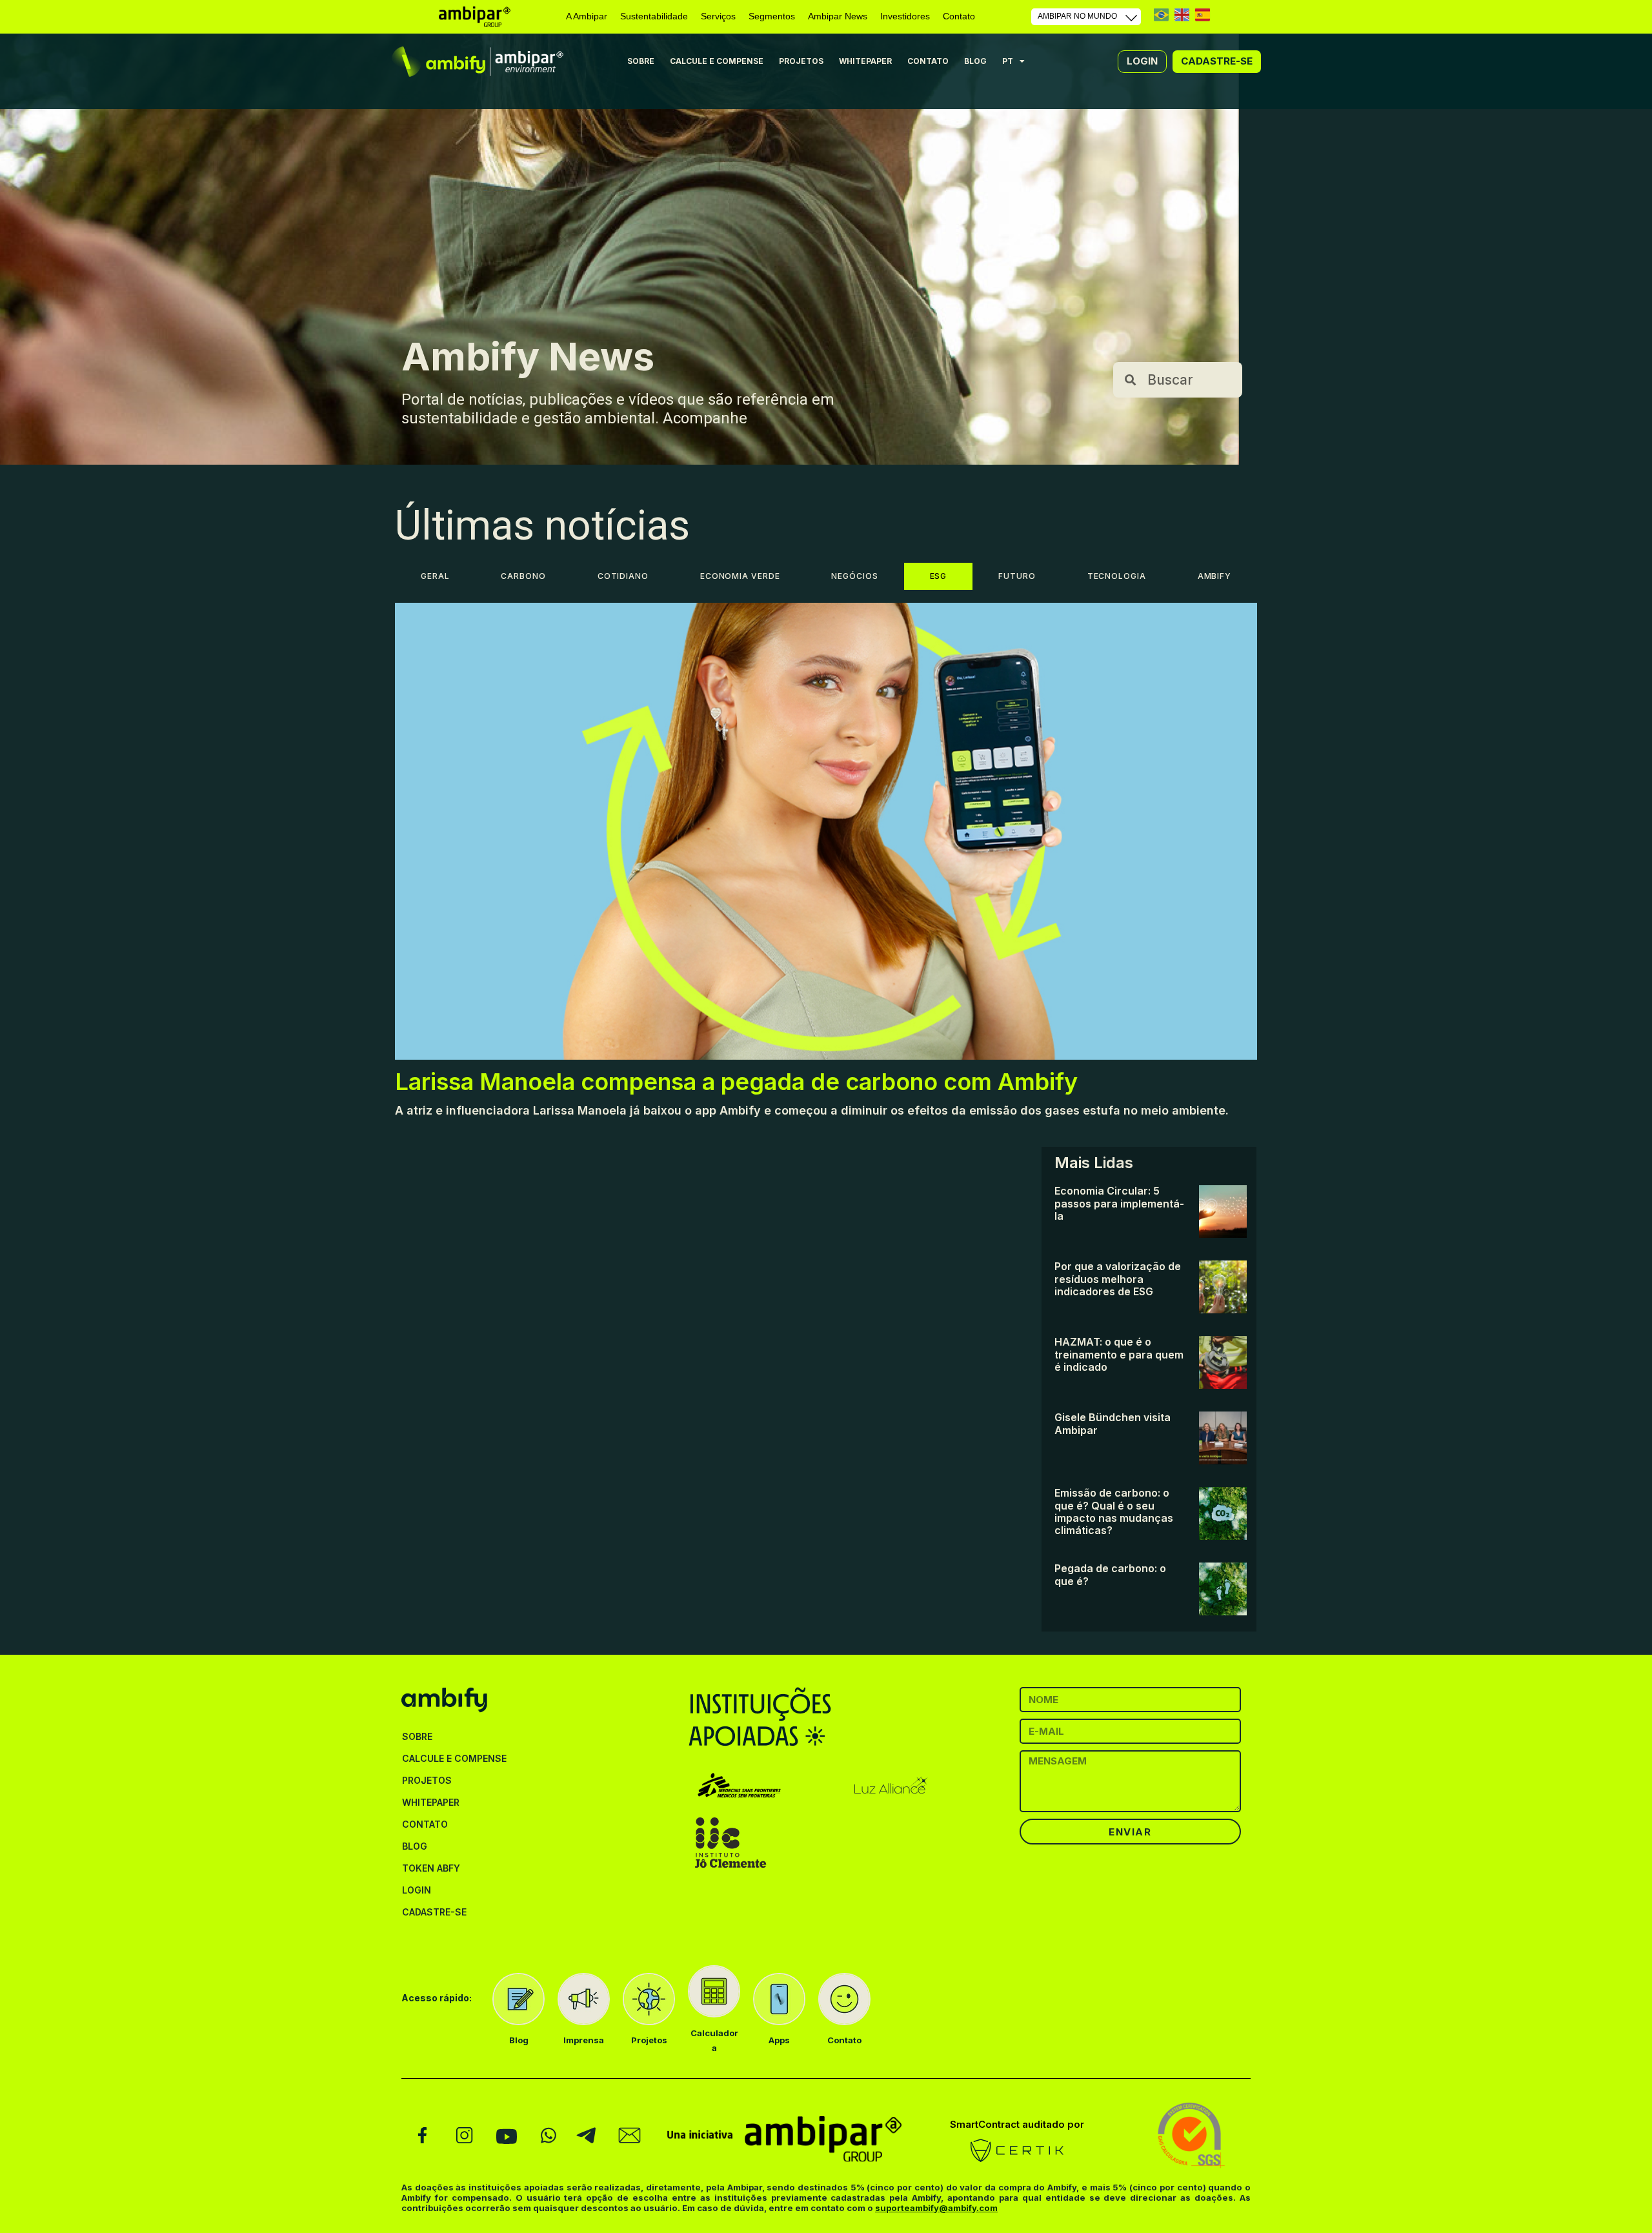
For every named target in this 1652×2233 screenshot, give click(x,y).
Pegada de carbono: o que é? (1110, 1574)
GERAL (435, 576)
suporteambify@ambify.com (936, 2208)
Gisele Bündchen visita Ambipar (1113, 1423)
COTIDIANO (623, 576)
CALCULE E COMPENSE (717, 61)
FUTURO (1017, 576)
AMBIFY (1214, 576)
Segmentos (772, 16)
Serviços (718, 16)
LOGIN (417, 1890)
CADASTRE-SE (434, 1912)
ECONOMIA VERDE (740, 576)
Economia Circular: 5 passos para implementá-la (1119, 1203)
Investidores (905, 16)
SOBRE (641, 61)
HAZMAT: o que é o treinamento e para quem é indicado (1119, 1354)
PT (1161, 15)
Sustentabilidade (654, 16)
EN (1182, 15)
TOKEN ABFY (431, 1868)
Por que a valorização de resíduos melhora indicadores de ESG (1118, 1279)
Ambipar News (838, 16)
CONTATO (928, 61)
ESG (939, 576)
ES (1203, 15)
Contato (959, 16)
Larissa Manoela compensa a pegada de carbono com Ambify (736, 1082)
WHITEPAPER (865, 61)
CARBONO (523, 576)
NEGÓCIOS (854, 576)
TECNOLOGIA (1117, 576)
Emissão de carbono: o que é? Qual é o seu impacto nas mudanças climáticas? (1114, 1511)
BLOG (975, 61)
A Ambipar (587, 16)
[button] (1142, 61)
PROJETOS (801, 61)
